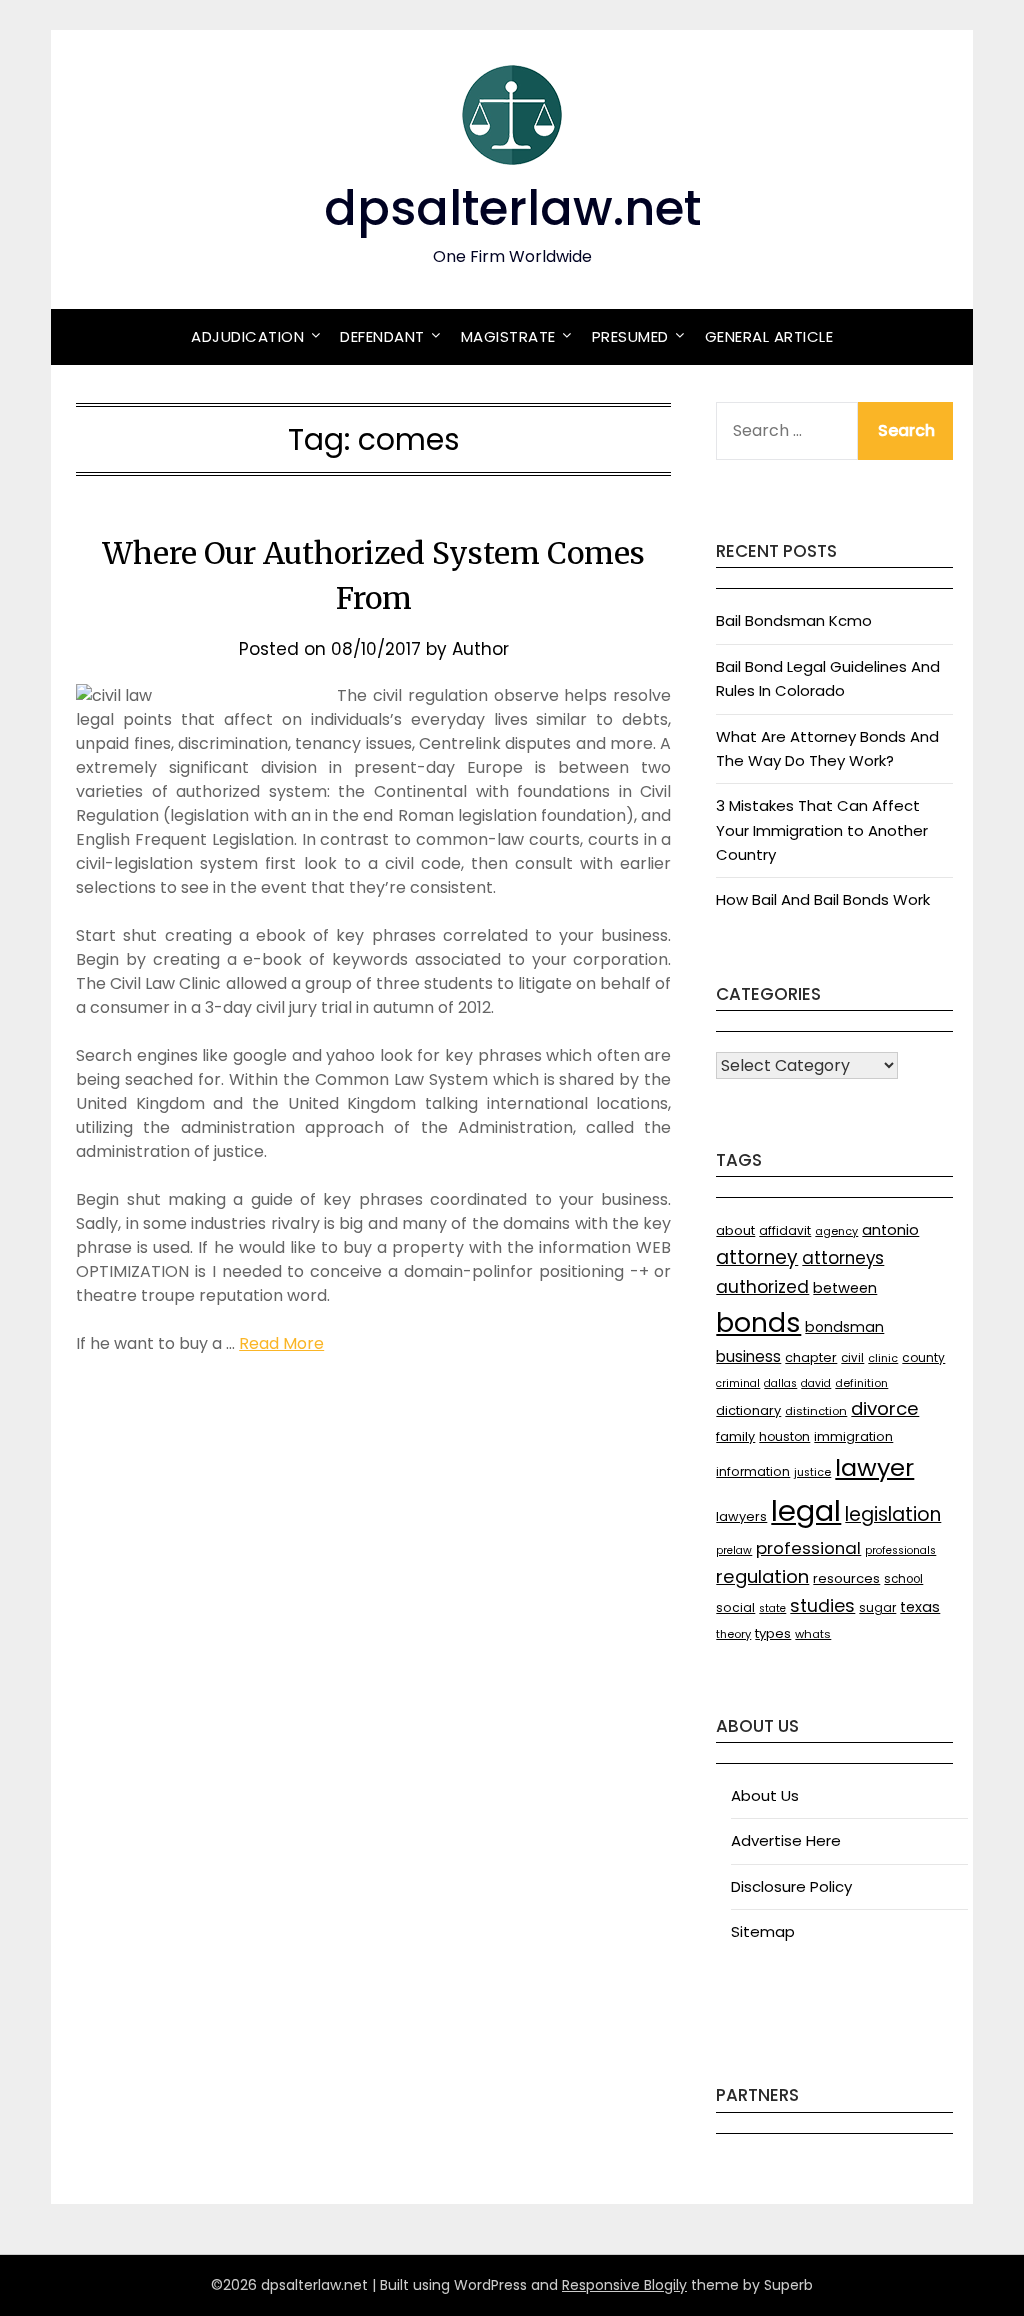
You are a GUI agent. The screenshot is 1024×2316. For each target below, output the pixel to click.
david (816, 1383)
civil (852, 1358)
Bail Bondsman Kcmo (794, 620)
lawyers (741, 1516)
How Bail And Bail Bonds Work (823, 899)
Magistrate (508, 336)
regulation (762, 1576)
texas (920, 1607)
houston (784, 1436)
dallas (780, 1383)
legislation (893, 1514)
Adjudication (247, 336)
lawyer (874, 1467)
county (923, 1357)
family (735, 1436)
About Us (765, 1795)
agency (836, 1231)
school (903, 1579)
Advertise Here (786, 1840)
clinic (883, 1358)
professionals (900, 1550)
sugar (877, 1607)
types (773, 1633)
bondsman (844, 1327)
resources (846, 1578)
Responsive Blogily (624, 2285)
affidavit (785, 1230)
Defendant (382, 336)
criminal (738, 1383)
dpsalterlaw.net (512, 208)
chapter (811, 1357)
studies (822, 1606)
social (735, 1607)
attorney (757, 1257)
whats (813, 1634)
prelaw (734, 1550)
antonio (890, 1230)
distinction (816, 1411)
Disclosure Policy (791, 1886)
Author (480, 649)
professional (808, 1548)
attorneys (843, 1258)
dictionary (748, 1410)
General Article (769, 336)
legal (806, 1510)
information (753, 1471)
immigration (853, 1436)
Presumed (630, 336)
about (735, 1230)
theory (733, 1634)
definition (861, 1383)
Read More (281, 1343)
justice (812, 1472)
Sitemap (763, 1931)
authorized (762, 1287)
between (845, 1288)
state (772, 1608)
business (748, 1356)
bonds (758, 1322)
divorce (885, 1408)
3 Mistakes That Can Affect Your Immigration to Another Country (822, 830)
